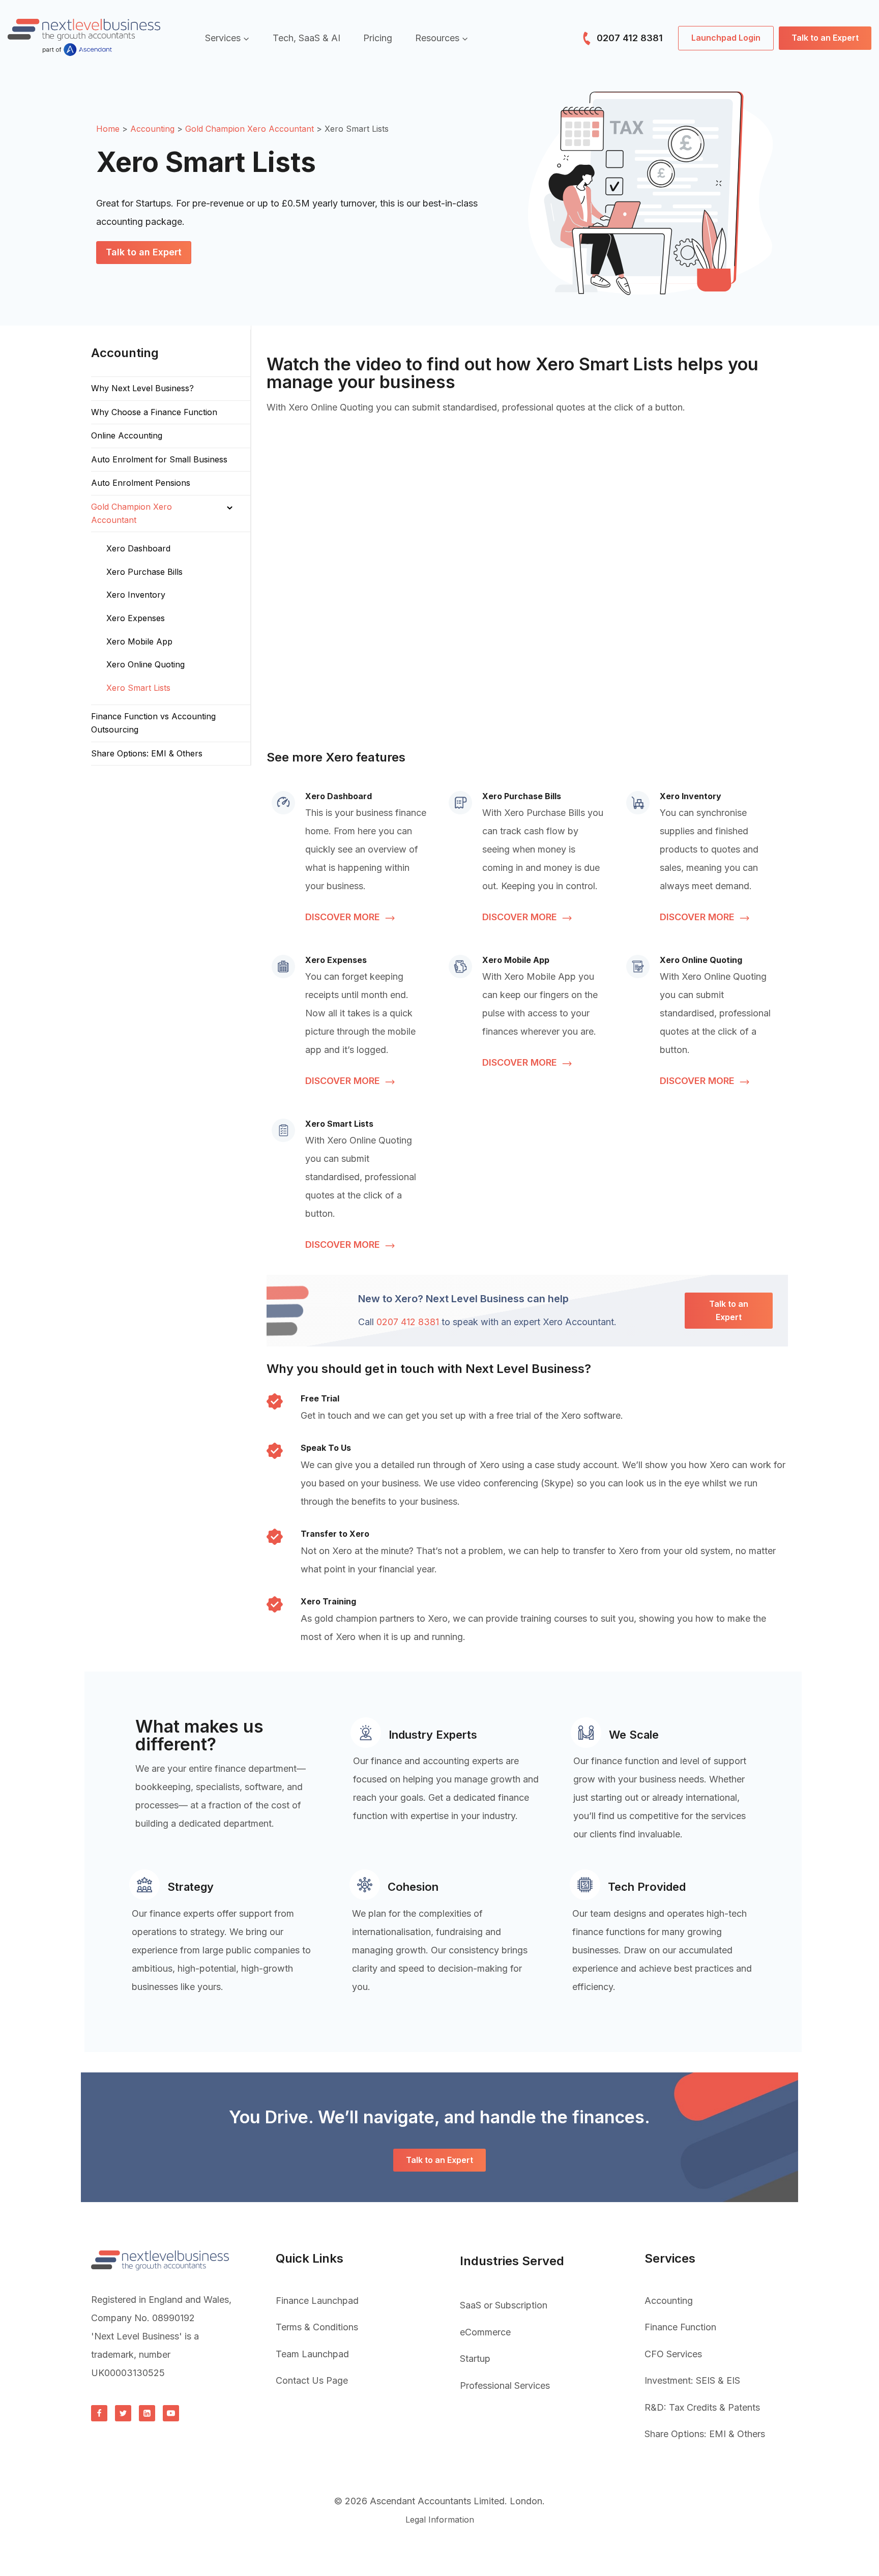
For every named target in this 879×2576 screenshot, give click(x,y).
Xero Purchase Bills (144, 572)
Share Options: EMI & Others (147, 753)
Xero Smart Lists (138, 688)
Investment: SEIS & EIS (692, 2380)
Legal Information (440, 2520)
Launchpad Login (726, 38)
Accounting (669, 2301)
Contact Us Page (312, 2380)
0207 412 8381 (628, 38)
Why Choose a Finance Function (154, 412)
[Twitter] (123, 2413)
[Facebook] (99, 2413)
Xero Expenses (136, 618)
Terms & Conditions (317, 2327)
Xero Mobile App (139, 641)
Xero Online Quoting (145, 664)
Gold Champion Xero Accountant (131, 513)
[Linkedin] (147, 2413)
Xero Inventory (136, 595)
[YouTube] (171, 2413)
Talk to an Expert (825, 38)
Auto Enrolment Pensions (141, 483)
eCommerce (485, 2332)
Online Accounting (127, 435)
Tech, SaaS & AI (306, 38)
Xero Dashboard (138, 548)
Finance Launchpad (317, 2301)
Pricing (378, 38)
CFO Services (673, 2354)
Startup (475, 2359)
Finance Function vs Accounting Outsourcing (153, 723)
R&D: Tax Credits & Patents (702, 2407)
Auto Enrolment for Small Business (159, 459)
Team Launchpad (312, 2354)
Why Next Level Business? (142, 388)
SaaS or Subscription (504, 2305)
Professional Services (505, 2385)
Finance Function (680, 2327)
